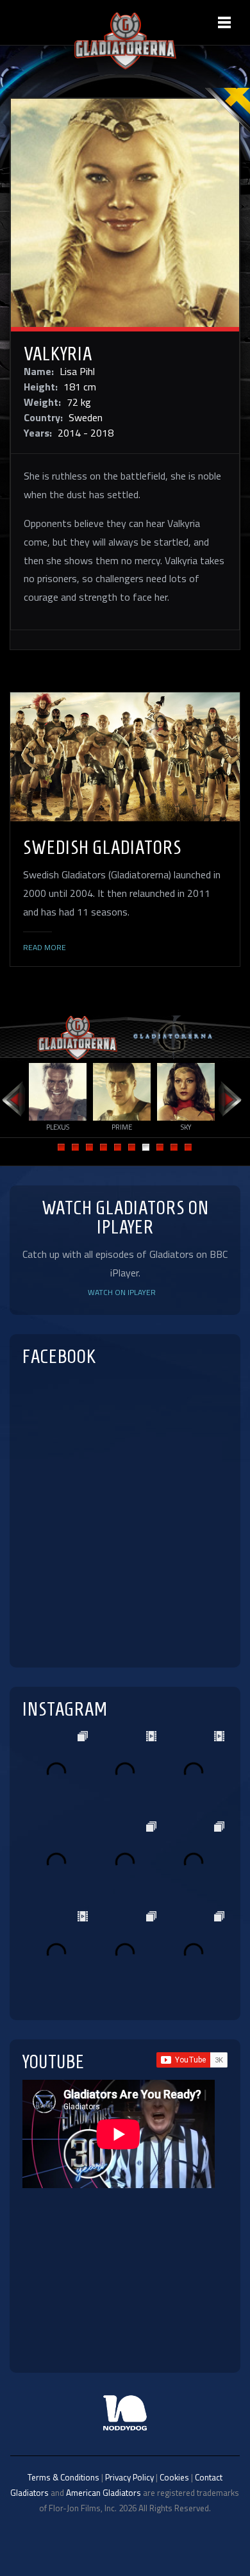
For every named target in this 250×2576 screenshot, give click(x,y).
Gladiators (29, 2493)
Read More (45, 948)
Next (231, 1100)
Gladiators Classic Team (173, 1037)
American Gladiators (104, 2493)
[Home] (125, 66)
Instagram (65, 1709)
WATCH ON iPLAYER (122, 1292)
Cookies (174, 2477)
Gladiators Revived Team (77, 1037)
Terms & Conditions (63, 2477)
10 (188, 1147)
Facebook (59, 1356)
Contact (209, 2477)
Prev (13, 1100)
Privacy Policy (129, 2477)
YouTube (54, 2062)
